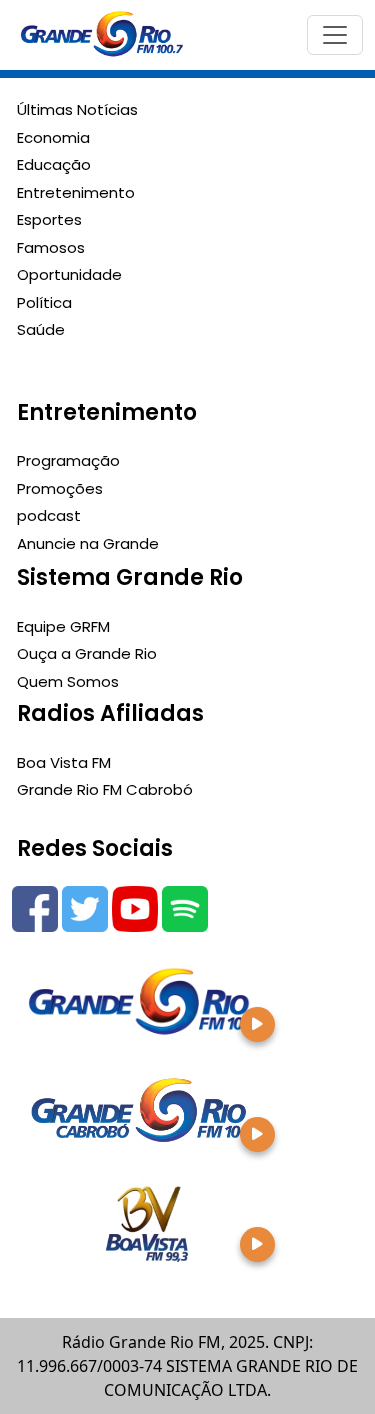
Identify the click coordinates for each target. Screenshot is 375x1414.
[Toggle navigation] (335, 35)
